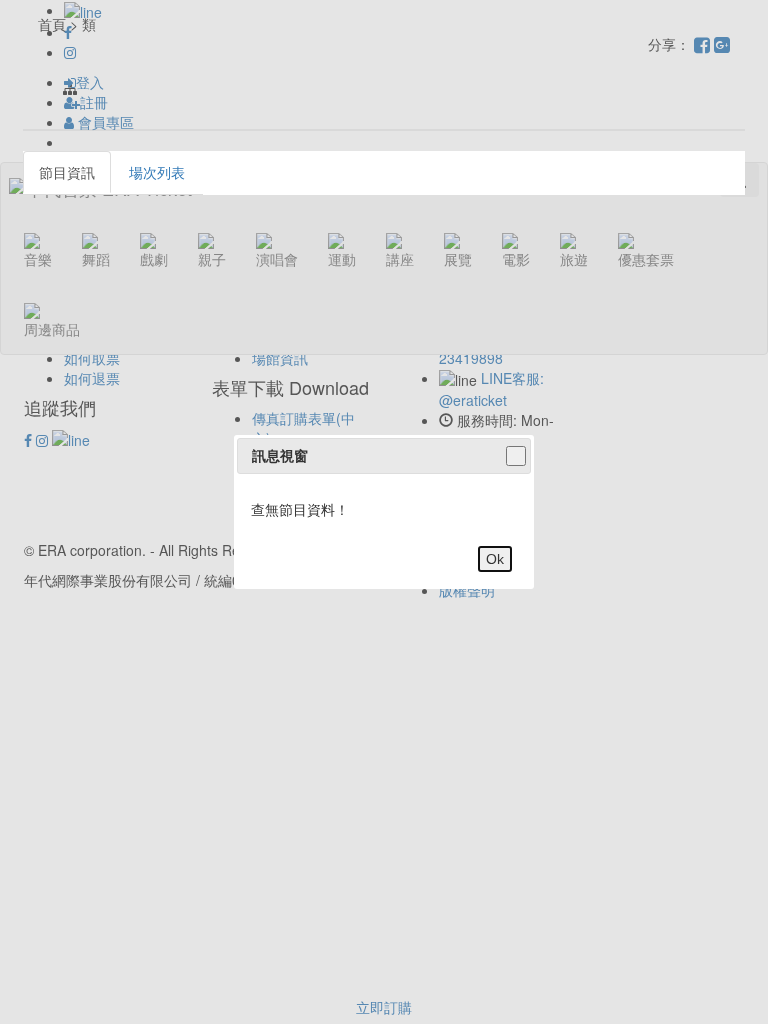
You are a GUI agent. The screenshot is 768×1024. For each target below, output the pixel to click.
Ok (495, 559)
